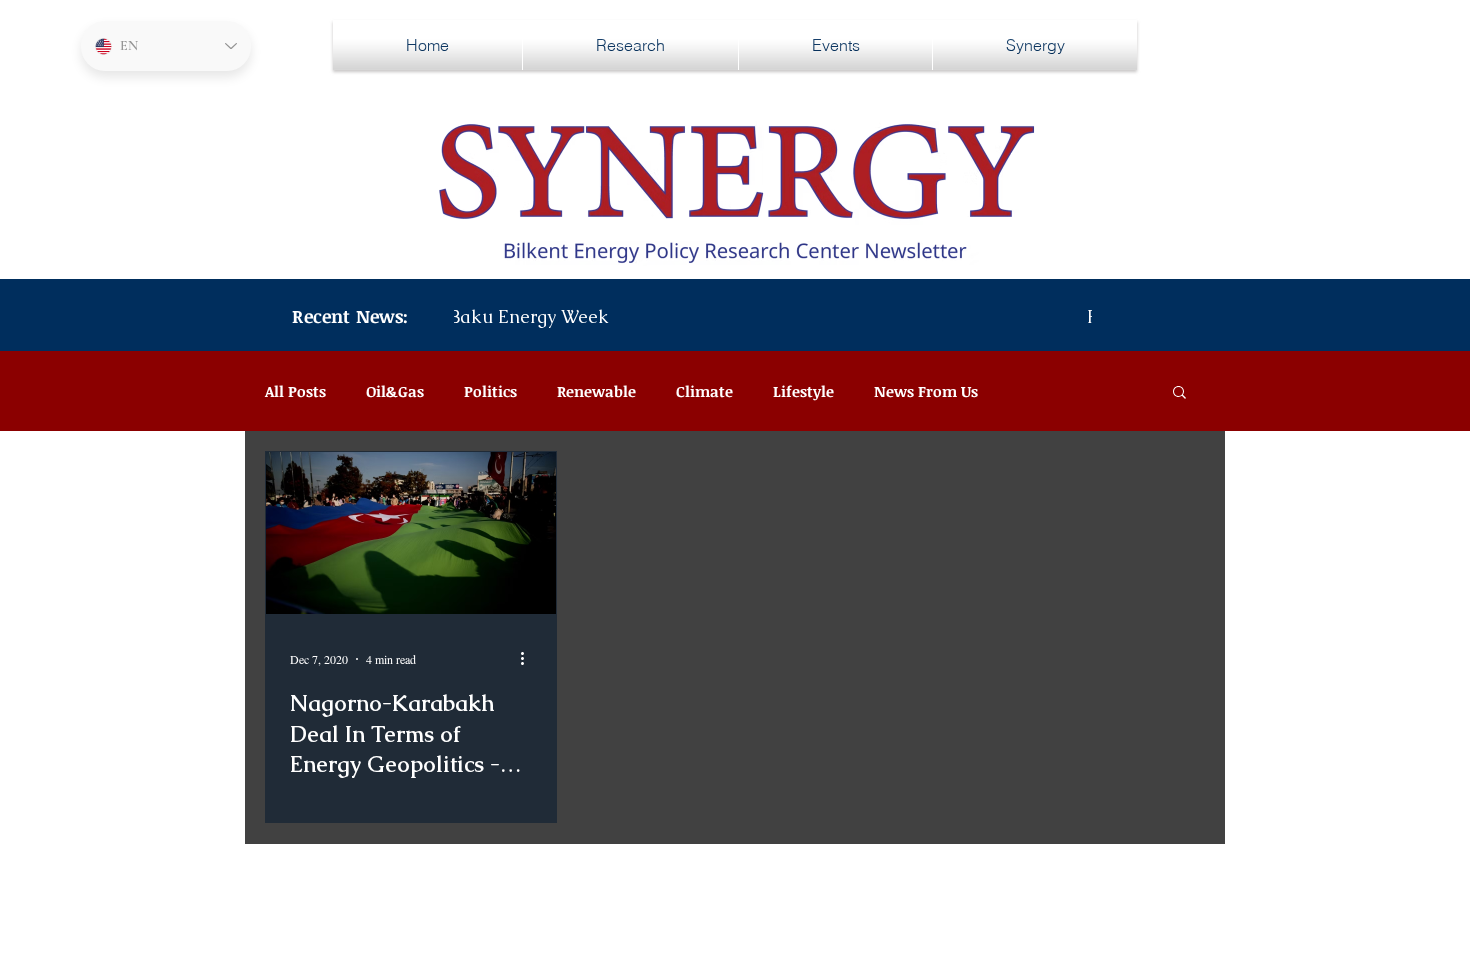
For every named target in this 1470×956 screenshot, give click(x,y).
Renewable (596, 391)
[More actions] (529, 659)
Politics (490, 391)
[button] (1179, 393)
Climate (704, 391)
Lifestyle (803, 391)
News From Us (926, 391)
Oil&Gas (395, 391)
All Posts (295, 391)
